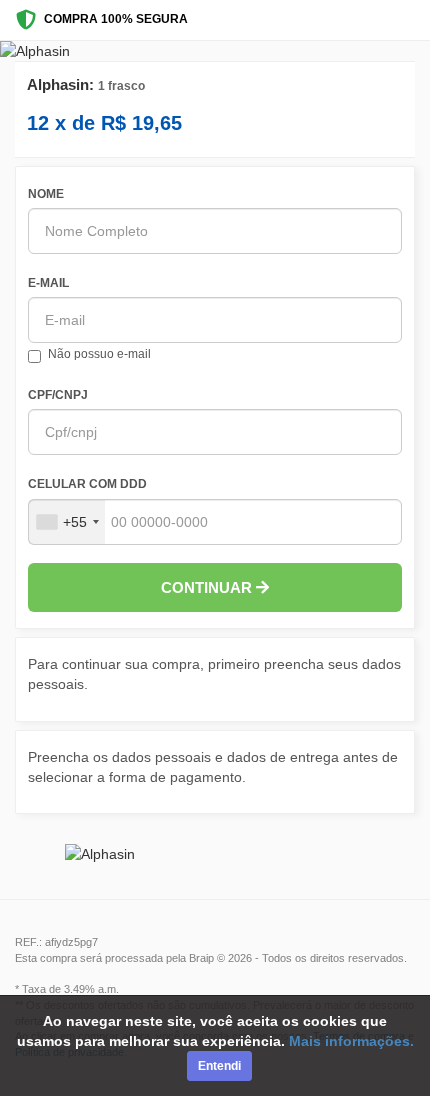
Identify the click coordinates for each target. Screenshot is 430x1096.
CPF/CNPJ (58, 395)
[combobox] (67, 522)
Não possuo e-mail (99, 354)
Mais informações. (351, 1041)
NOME (46, 194)
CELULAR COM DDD (87, 484)
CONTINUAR (208, 587)
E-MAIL (48, 283)
